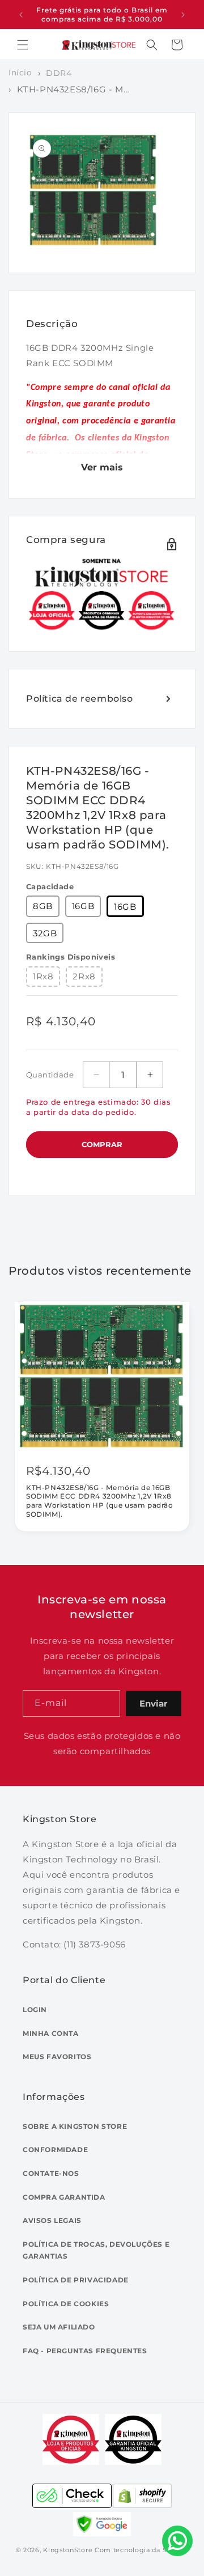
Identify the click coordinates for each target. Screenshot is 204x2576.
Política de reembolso (80, 699)
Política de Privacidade (76, 2280)
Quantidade (50, 1075)
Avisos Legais (52, 2220)
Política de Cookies (66, 2304)
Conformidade (55, 2150)
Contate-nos (51, 2173)
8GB (43, 906)
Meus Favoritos (57, 2057)
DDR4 (59, 73)
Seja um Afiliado (59, 2327)
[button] (23, 45)
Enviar (153, 1703)
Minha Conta (51, 2033)
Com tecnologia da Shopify (142, 2550)
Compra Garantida (64, 2197)
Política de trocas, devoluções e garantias (96, 2250)
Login (35, 2010)
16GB (83, 906)
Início (20, 73)
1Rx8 (43, 976)
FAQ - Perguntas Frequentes (85, 2351)
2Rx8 (84, 976)
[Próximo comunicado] (183, 15)
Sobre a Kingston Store (75, 2126)
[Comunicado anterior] (21, 15)
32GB (45, 933)
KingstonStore (68, 2550)
